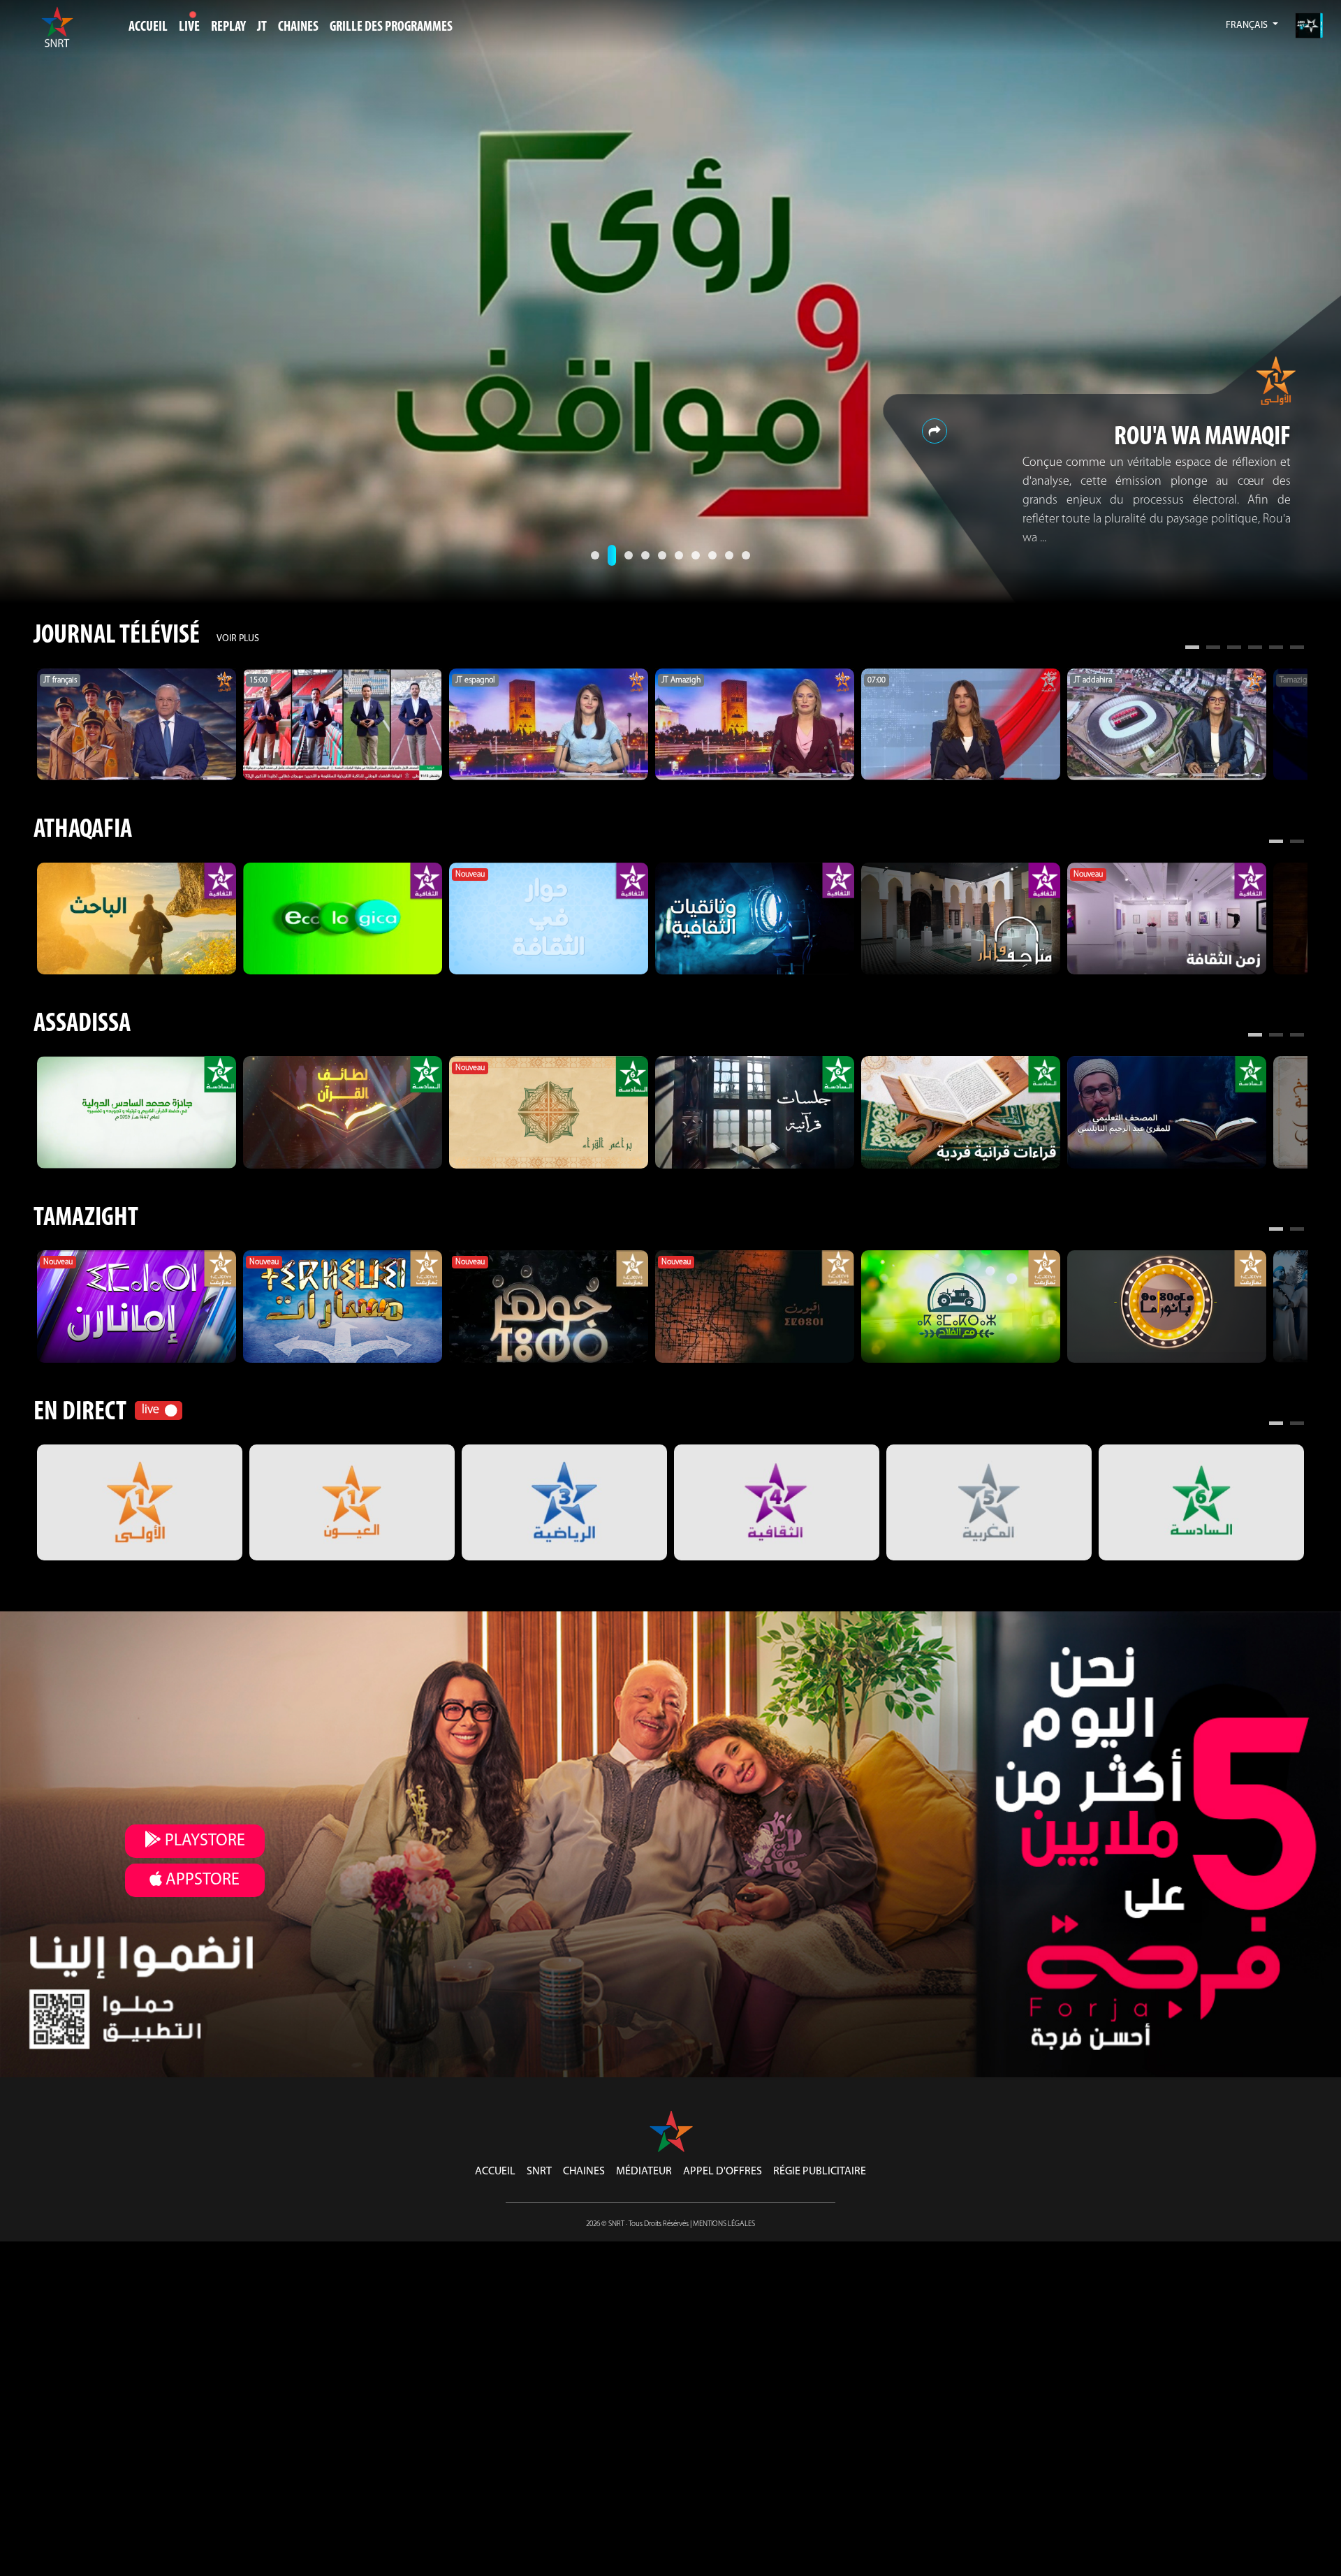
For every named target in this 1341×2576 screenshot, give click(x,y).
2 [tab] (1213, 649)
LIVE (189, 27)
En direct (80, 1413)
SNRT (539, 2172)
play (203, 1841)
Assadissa (82, 1024)
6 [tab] (1297, 649)
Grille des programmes (391, 27)
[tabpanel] (137, 724)
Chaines (584, 2172)
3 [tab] (1234, 649)
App (201, 1880)
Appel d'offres (723, 2172)
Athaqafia (83, 830)
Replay (228, 27)
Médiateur (644, 2172)
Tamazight (86, 1219)
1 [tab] (1192, 649)
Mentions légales (724, 2224)
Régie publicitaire (820, 2172)
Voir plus (238, 639)
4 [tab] (1255, 649)
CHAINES (298, 27)
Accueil (148, 27)
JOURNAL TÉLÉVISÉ (117, 636)
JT (262, 27)
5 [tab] (1276, 649)
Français (1248, 25)
